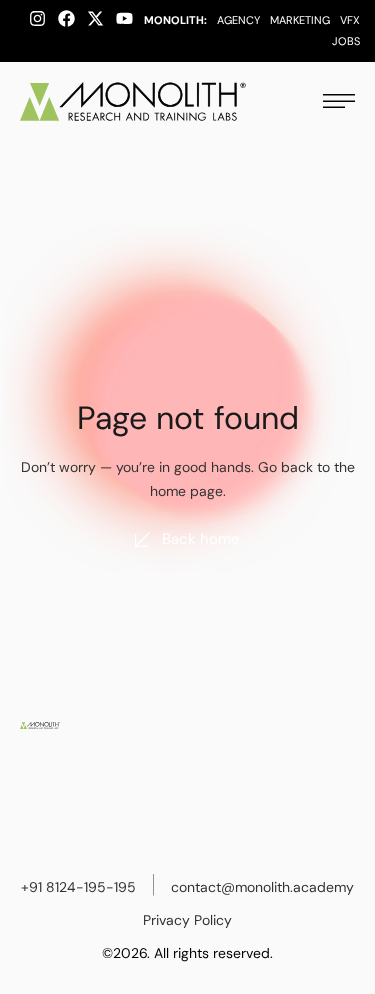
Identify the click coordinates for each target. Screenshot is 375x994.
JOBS (346, 41)
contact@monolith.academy (262, 887)
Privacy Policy (187, 920)
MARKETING (300, 20)
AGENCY (238, 20)
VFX (350, 20)
